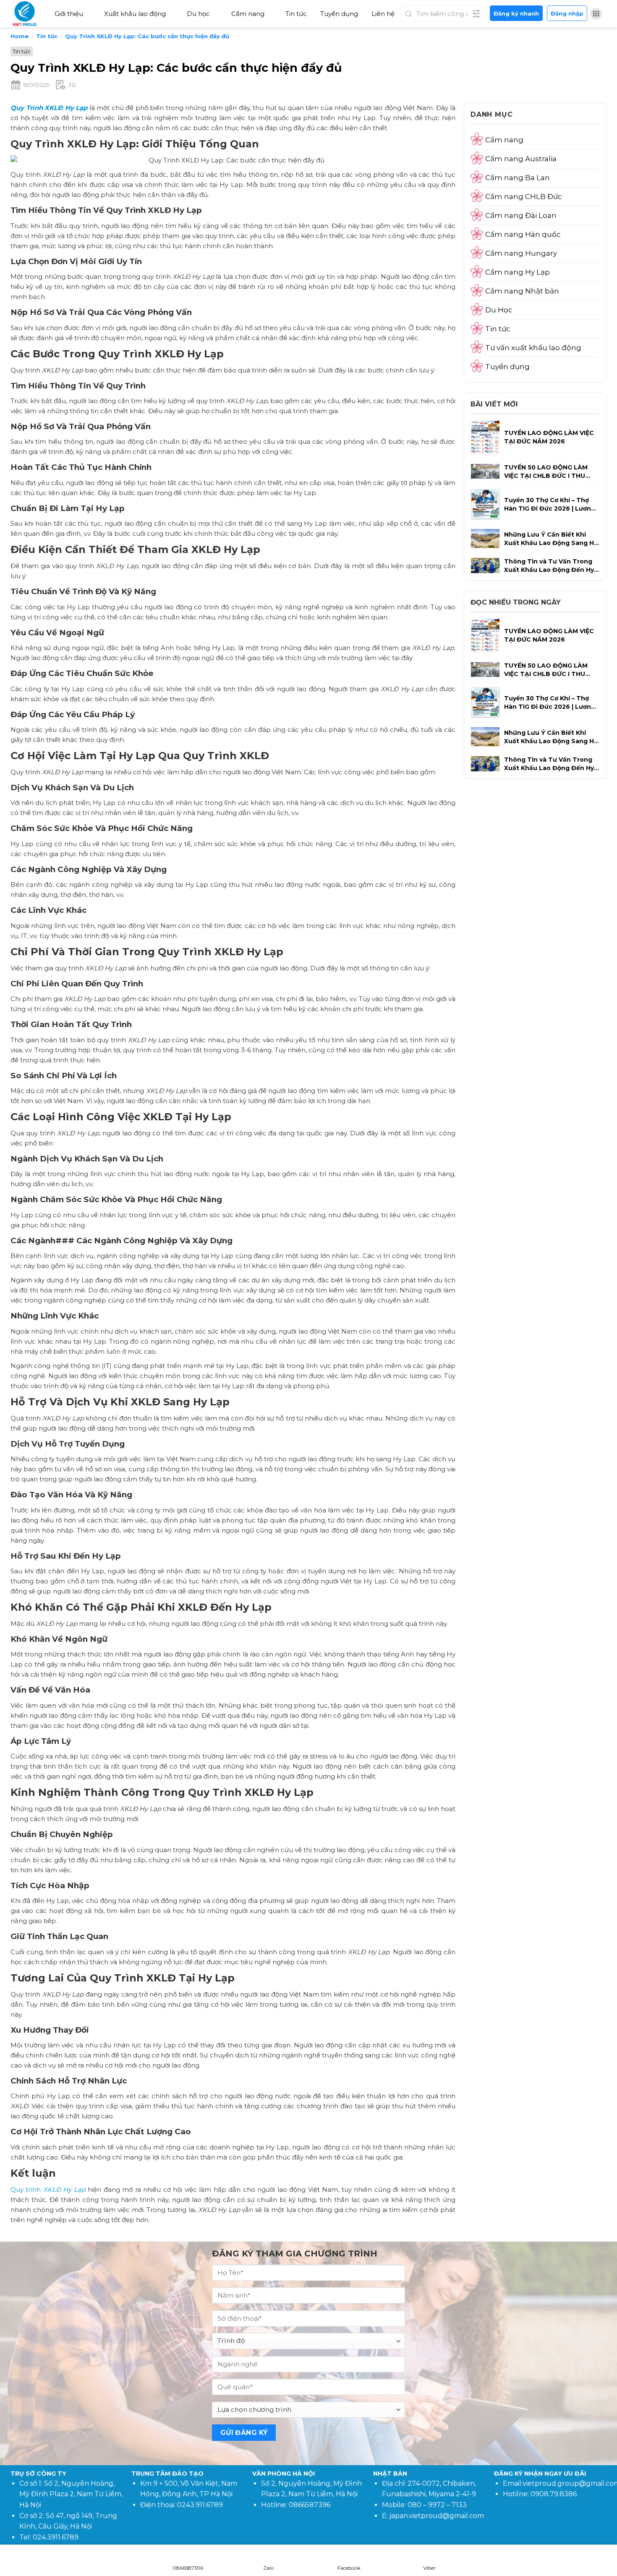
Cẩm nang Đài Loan (521, 215)
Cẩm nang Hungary (521, 253)
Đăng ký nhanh (516, 13)
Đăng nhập (567, 13)
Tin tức (296, 14)
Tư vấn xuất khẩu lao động (533, 348)
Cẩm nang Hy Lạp (518, 272)
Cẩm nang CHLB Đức (524, 197)
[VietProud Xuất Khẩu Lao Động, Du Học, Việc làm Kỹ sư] (27, 14)
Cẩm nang (248, 14)
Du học (198, 14)
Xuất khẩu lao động (135, 14)
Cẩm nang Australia (521, 159)
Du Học (499, 310)
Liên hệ (383, 14)
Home (20, 36)
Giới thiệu (69, 14)
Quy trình (48, 2189)
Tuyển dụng (339, 14)
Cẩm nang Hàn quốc (523, 234)
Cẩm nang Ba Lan (518, 178)
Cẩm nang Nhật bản (522, 291)
